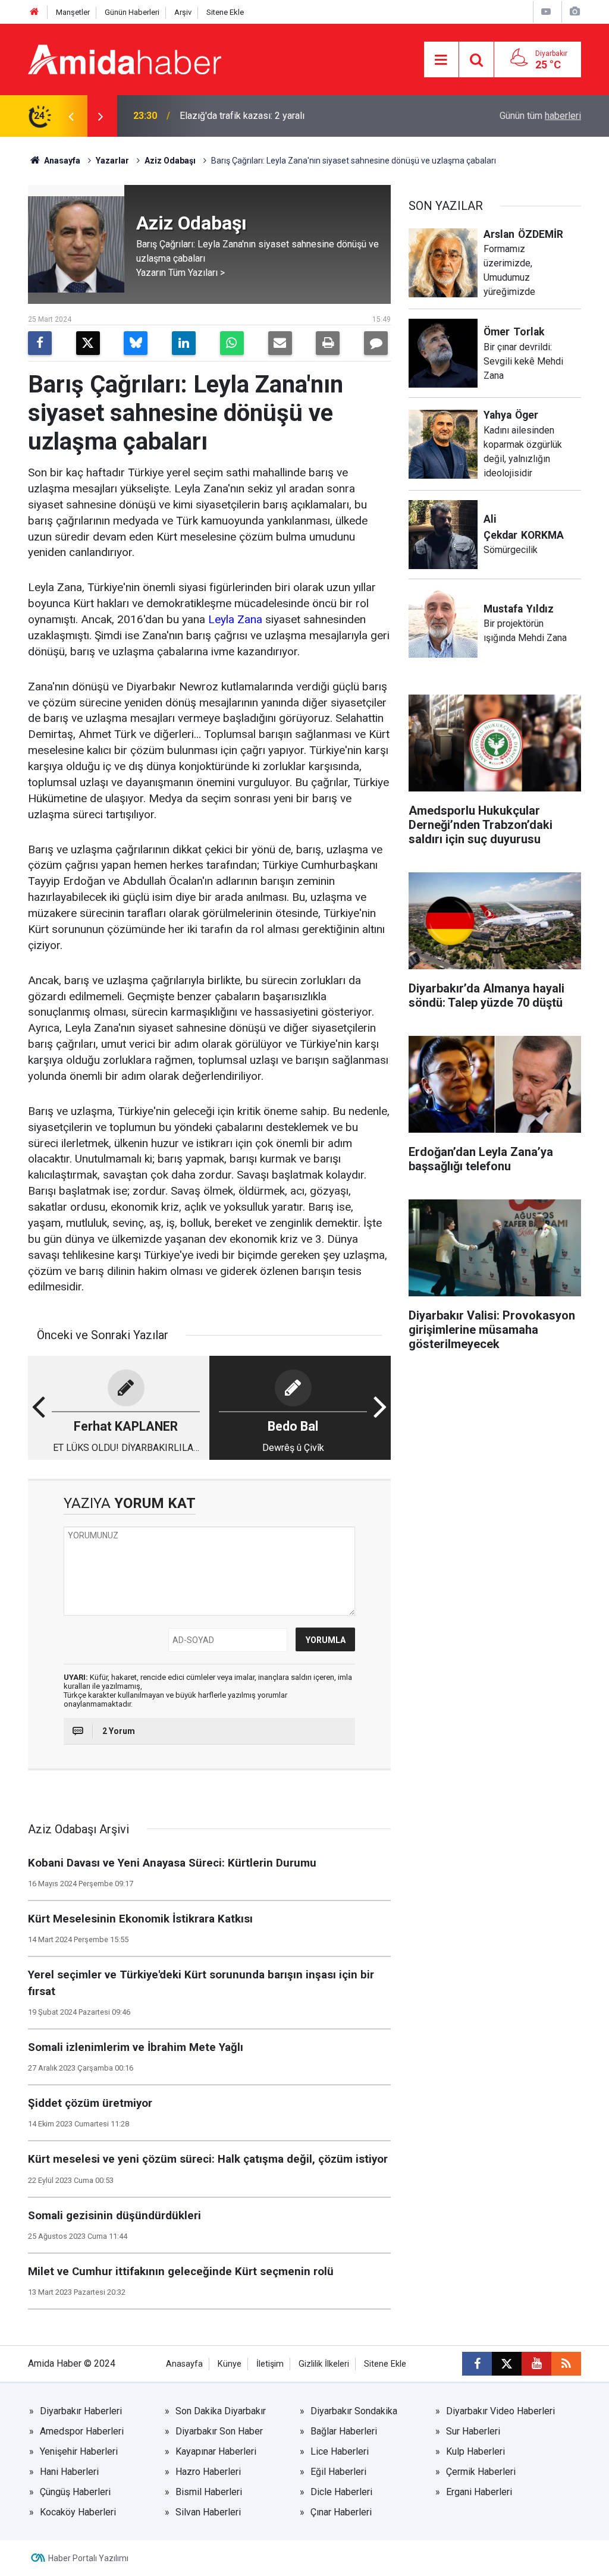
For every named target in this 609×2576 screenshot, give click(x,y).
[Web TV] (546, 12)
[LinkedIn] (184, 343)
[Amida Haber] (125, 59)
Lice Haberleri (340, 2451)
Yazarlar (112, 161)
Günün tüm (540, 116)
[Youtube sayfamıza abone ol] (536, 2364)
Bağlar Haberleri (344, 2431)
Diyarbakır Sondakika (354, 2411)
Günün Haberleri (132, 12)
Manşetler (73, 12)
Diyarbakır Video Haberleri (500, 2411)
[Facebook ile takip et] (477, 2364)
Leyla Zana (235, 619)
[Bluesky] (136, 343)
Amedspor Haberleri (82, 2431)
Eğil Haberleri (338, 2472)
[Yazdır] (328, 343)
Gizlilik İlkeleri (324, 2364)
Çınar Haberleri (341, 2512)
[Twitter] (88, 343)
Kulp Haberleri (475, 2451)
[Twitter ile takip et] (507, 2364)
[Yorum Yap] (376, 343)
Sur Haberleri (473, 2431)
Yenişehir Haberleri (79, 2451)
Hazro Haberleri (208, 2472)
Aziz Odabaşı (170, 161)
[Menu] (441, 60)
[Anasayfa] (34, 12)
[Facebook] (40, 343)
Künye (230, 2364)
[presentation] (71, 116)
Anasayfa (61, 161)
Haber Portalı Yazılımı (88, 2558)
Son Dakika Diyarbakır (221, 2411)
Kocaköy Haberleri (78, 2512)
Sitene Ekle (225, 12)
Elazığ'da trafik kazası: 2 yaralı (242, 116)
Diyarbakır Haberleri (81, 2411)
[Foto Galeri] (575, 12)
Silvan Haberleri (208, 2512)
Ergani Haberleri (479, 2492)
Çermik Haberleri (481, 2472)
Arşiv (183, 12)
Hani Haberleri (69, 2472)
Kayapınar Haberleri (216, 2451)
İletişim (270, 2364)
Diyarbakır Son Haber (219, 2431)
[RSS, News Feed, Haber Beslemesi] (566, 2364)
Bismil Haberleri (209, 2492)
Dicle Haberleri (341, 2492)
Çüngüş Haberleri (75, 2492)
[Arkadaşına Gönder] (280, 343)
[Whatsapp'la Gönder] (232, 343)
